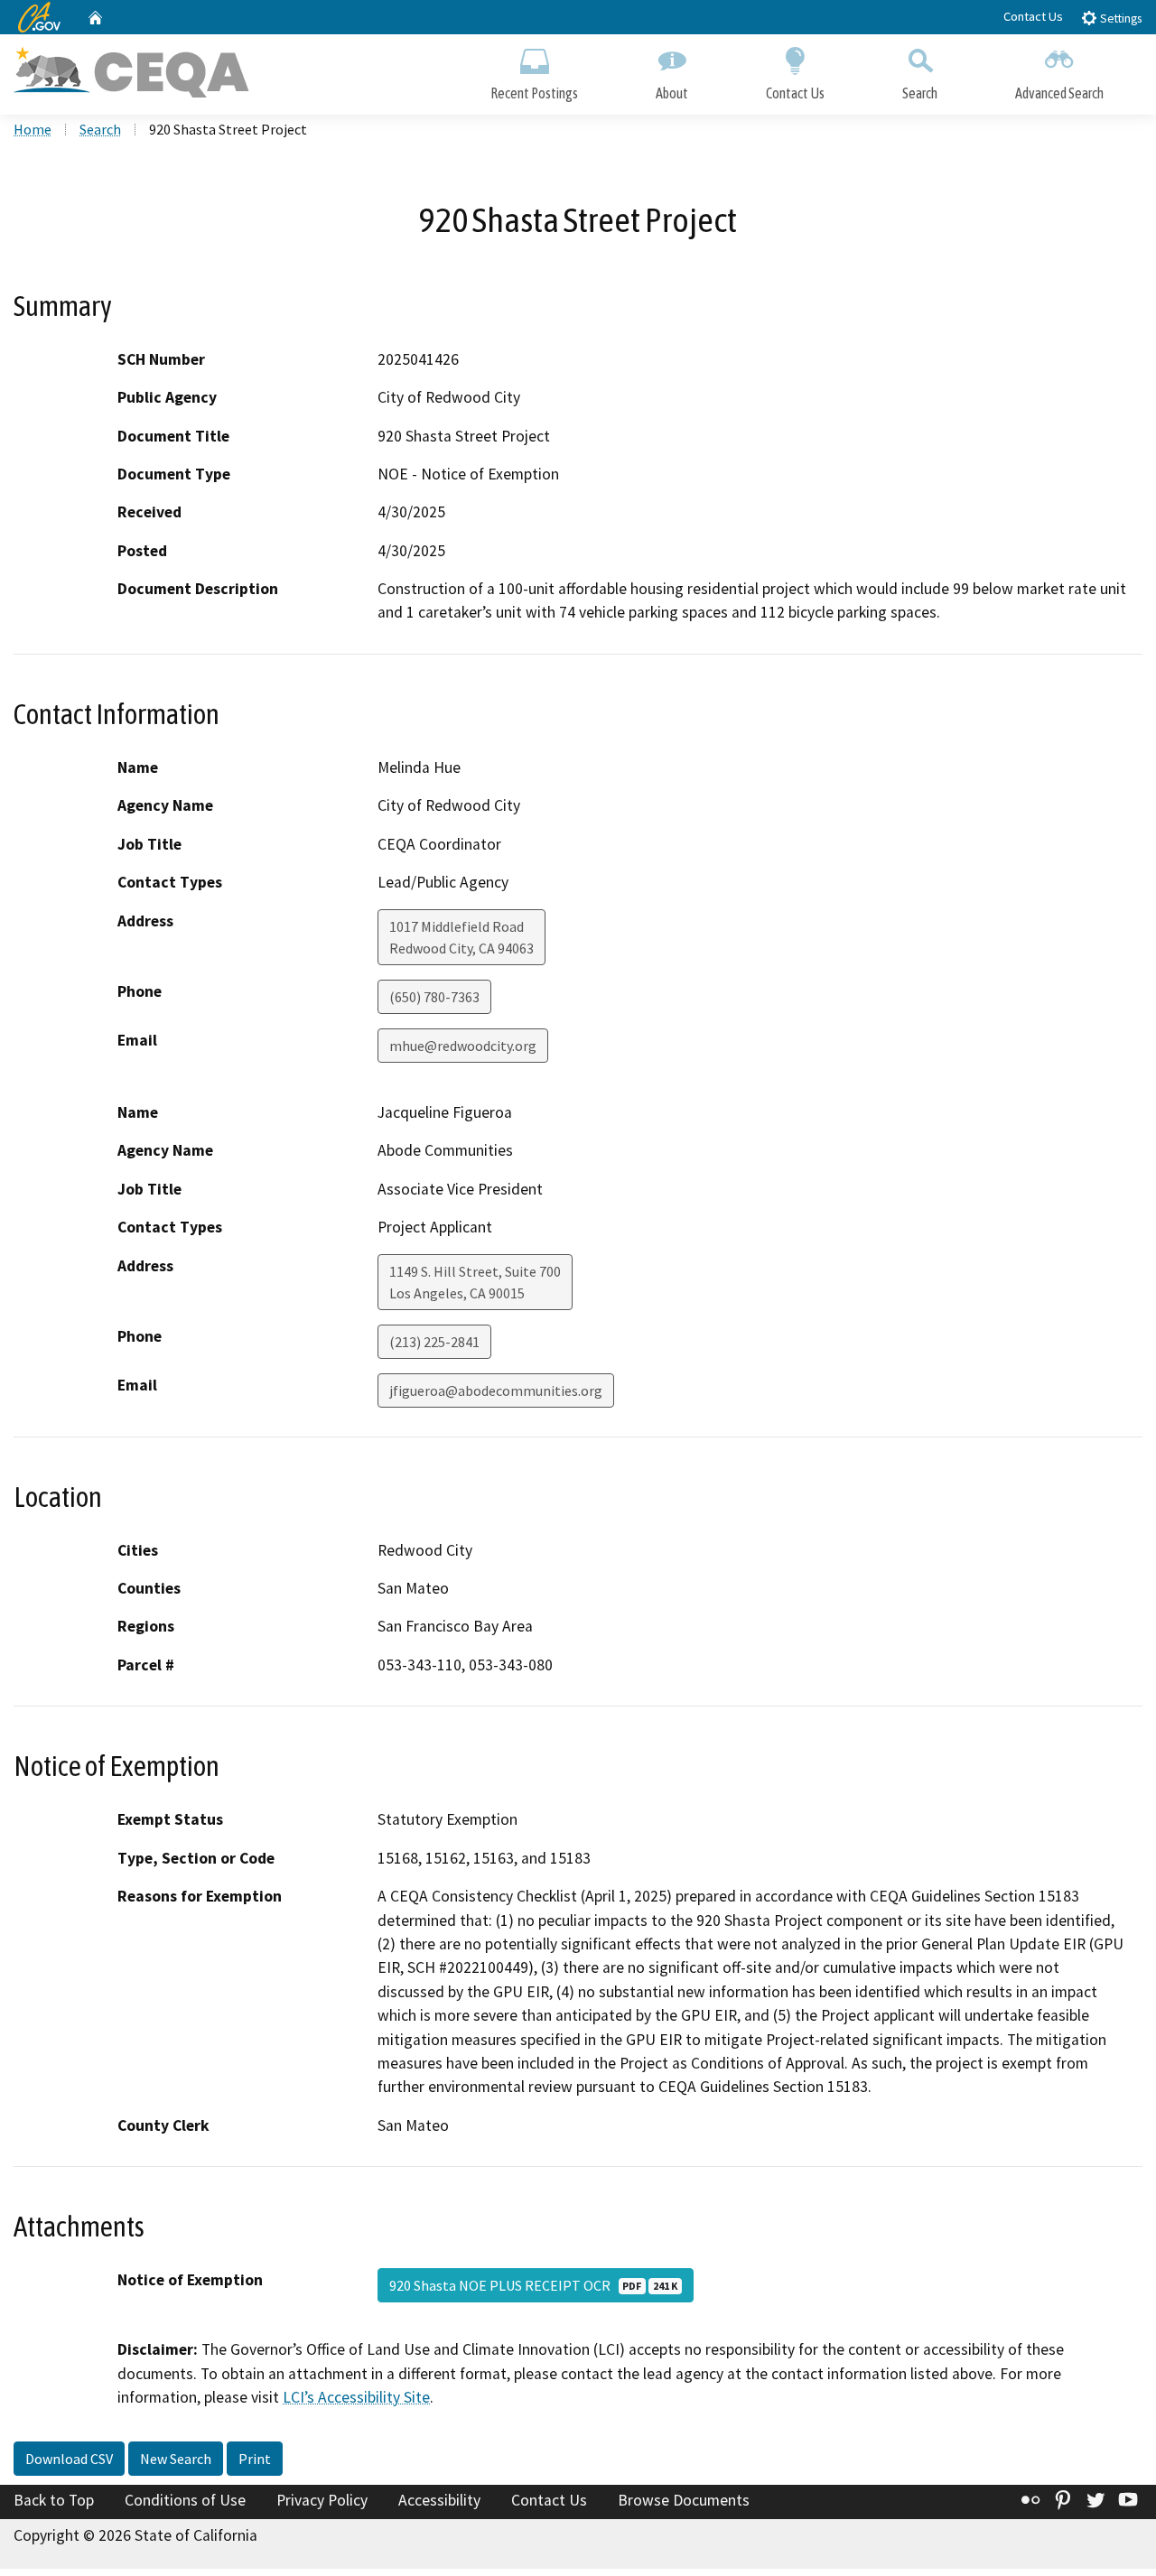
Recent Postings (534, 93)
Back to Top (54, 2500)
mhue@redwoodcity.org (463, 1046)
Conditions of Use (185, 2500)
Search (920, 93)
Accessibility (439, 2500)
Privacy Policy (322, 2500)
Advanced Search (1059, 93)
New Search (176, 2459)
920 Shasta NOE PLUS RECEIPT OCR (533, 2285)
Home (33, 129)
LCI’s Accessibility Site (356, 2397)
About (672, 93)
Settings (1119, 19)
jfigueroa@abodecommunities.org (496, 1390)
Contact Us (1033, 16)
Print (255, 2459)
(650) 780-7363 (434, 997)
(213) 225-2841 (434, 1342)
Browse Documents (684, 2500)
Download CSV (69, 2459)
